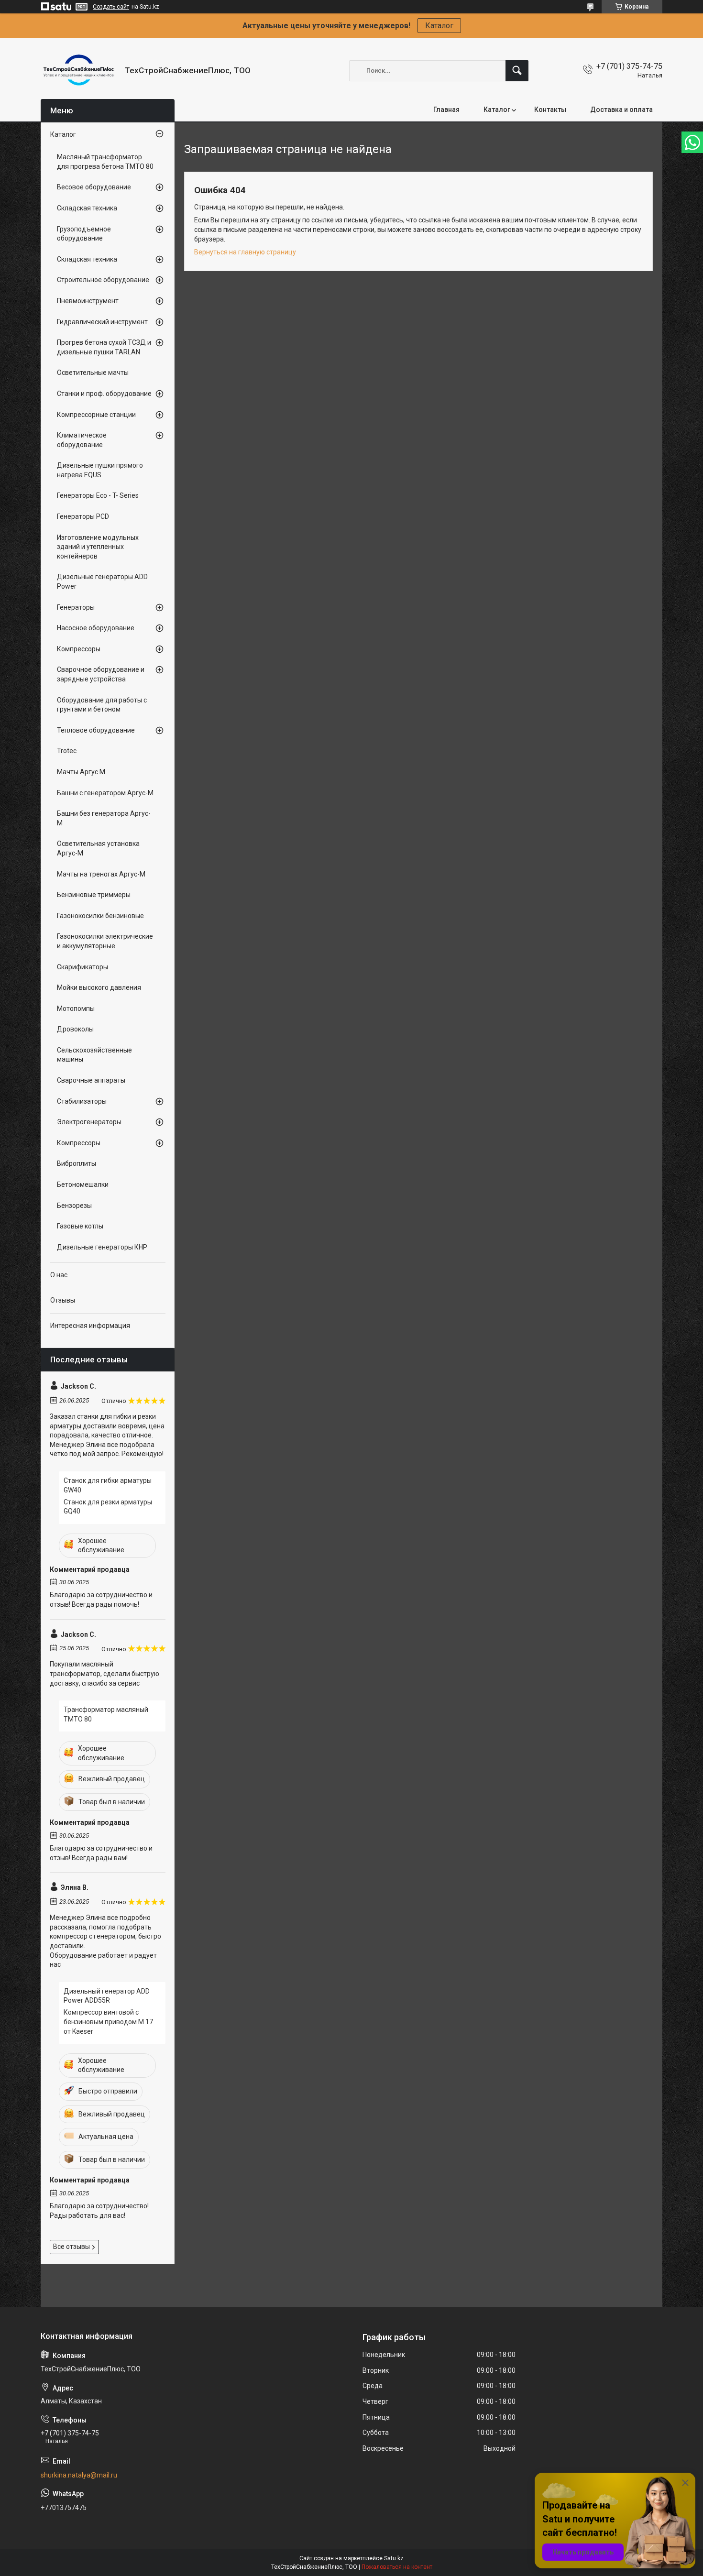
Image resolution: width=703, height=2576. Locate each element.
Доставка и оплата (621, 110)
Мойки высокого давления (99, 987)
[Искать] (517, 71)
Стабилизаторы (82, 1101)
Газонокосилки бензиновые (100, 916)
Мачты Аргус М (81, 772)
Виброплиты (77, 1163)
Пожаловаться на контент (397, 2567)
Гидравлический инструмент (102, 322)
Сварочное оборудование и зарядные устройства (101, 674)
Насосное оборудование (96, 628)
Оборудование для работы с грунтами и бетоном (102, 705)
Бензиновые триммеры (94, 895)
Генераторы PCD (83, 516)
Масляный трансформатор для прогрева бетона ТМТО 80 (105, 162)
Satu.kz (394, 2558)
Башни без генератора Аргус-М (104, 818)
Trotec (67, 751)
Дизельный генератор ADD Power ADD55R (107, 1996)
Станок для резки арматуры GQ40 (108, 1507)
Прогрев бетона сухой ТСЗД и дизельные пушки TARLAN (104, 347)
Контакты (550, 110)
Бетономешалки (83, 1184)
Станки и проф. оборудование (104, 394)
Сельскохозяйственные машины (94, 1055)
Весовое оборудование (94, 187)
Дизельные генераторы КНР (102, 1247)
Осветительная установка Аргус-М (98, 848)
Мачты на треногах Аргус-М (101, 874)
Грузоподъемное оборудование (84, 234)
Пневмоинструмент (88, 301)
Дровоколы (75, 1029)
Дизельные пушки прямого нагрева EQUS (100, 470)
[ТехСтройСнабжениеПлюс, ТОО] (79, 71)
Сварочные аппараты (91, 1080)
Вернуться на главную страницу (245, 252)
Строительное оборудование (103, 280)
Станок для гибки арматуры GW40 (108, 1485)
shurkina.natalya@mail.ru (79, 2475)
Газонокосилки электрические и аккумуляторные (105, 941)
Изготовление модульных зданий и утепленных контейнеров (98, 547)
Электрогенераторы (89, 1122)
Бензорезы (74, 1206)
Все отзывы (71, 2247)
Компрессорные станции (96, 415)
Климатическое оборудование (82, 440)
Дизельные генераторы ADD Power (102, 581)
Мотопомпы (76, 1008)
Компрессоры (79, 649)
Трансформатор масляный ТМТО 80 (106, 1714)
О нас (59, 1275)
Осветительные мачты (93, 373)
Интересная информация (90, 1326)
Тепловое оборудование (96, 730)
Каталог (439, 26)
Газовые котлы (80, 1226)
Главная (446, 110)
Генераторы (76, 607)
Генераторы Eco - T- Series (98, 495)
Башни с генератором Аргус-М (105, 793)
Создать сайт (111, 7)
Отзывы (63, 1300)
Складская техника (87, 208)
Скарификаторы (82, 967)
